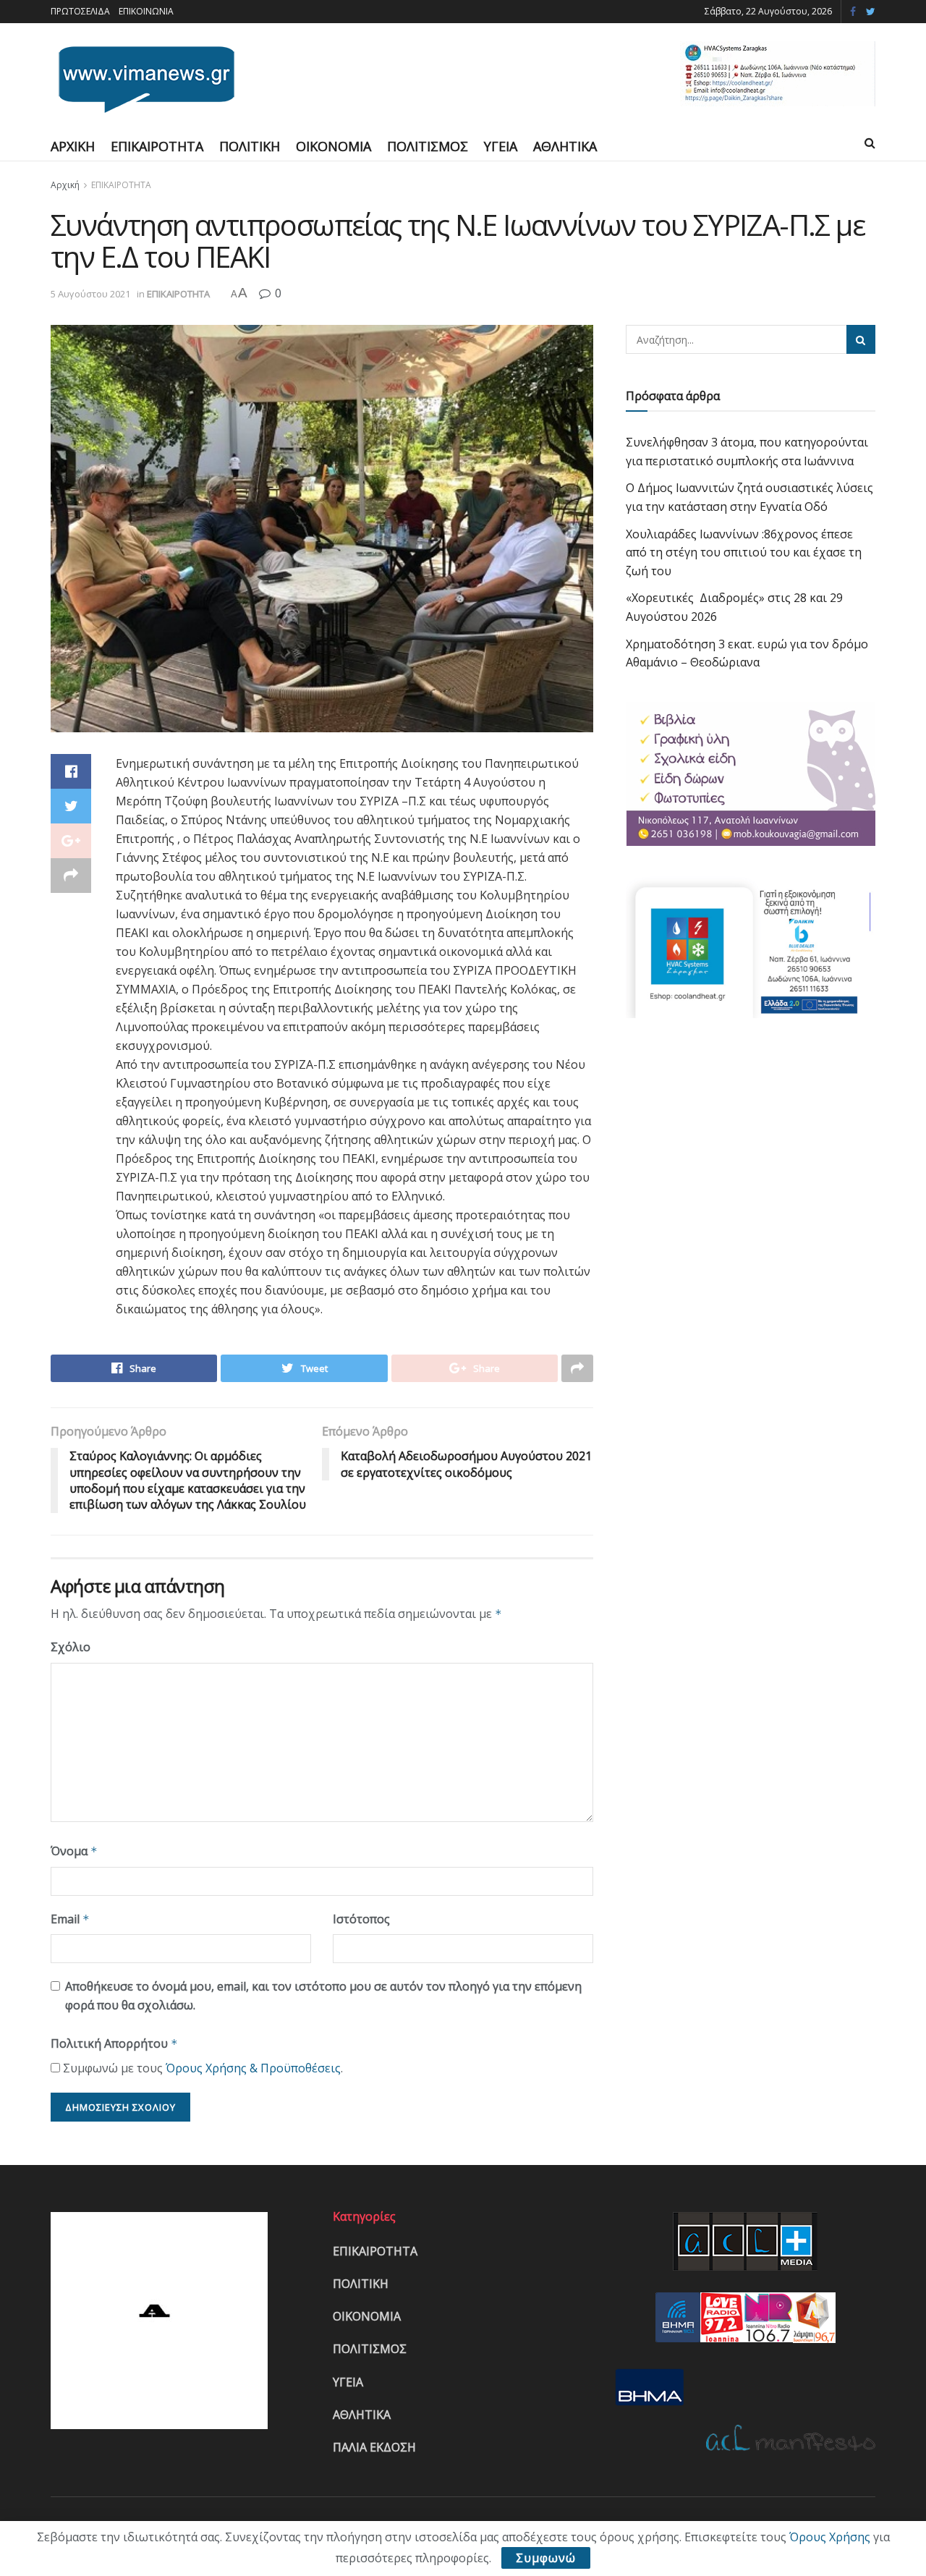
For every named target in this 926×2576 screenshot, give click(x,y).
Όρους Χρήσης (830, 2537)
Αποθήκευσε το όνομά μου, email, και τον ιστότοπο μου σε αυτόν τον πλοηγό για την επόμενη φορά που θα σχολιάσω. (323, 1996)
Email (70, 1919)
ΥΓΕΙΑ (501, 146)
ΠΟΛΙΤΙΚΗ (250, 146)
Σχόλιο (71, 1647)
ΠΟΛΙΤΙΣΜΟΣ (428, 146)
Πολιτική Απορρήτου (114, 2043)
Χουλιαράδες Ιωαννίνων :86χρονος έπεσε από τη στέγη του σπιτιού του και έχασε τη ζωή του (744, 552)
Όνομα (74, 1851)
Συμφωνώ (546, 2558)
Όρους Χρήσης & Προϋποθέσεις (253, 2068)
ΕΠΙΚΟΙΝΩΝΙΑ (146, 11)
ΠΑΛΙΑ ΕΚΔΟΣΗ (374, 2447)
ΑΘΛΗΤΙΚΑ (565, 146)
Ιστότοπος (361, 1919)
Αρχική (65, 185)
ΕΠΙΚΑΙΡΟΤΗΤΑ (157, 146)
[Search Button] (861, 339)
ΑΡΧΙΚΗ (73, 146)
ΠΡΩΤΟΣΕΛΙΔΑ (80, 11)
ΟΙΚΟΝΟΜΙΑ (334, 146)
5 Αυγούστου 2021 (90, 294)
